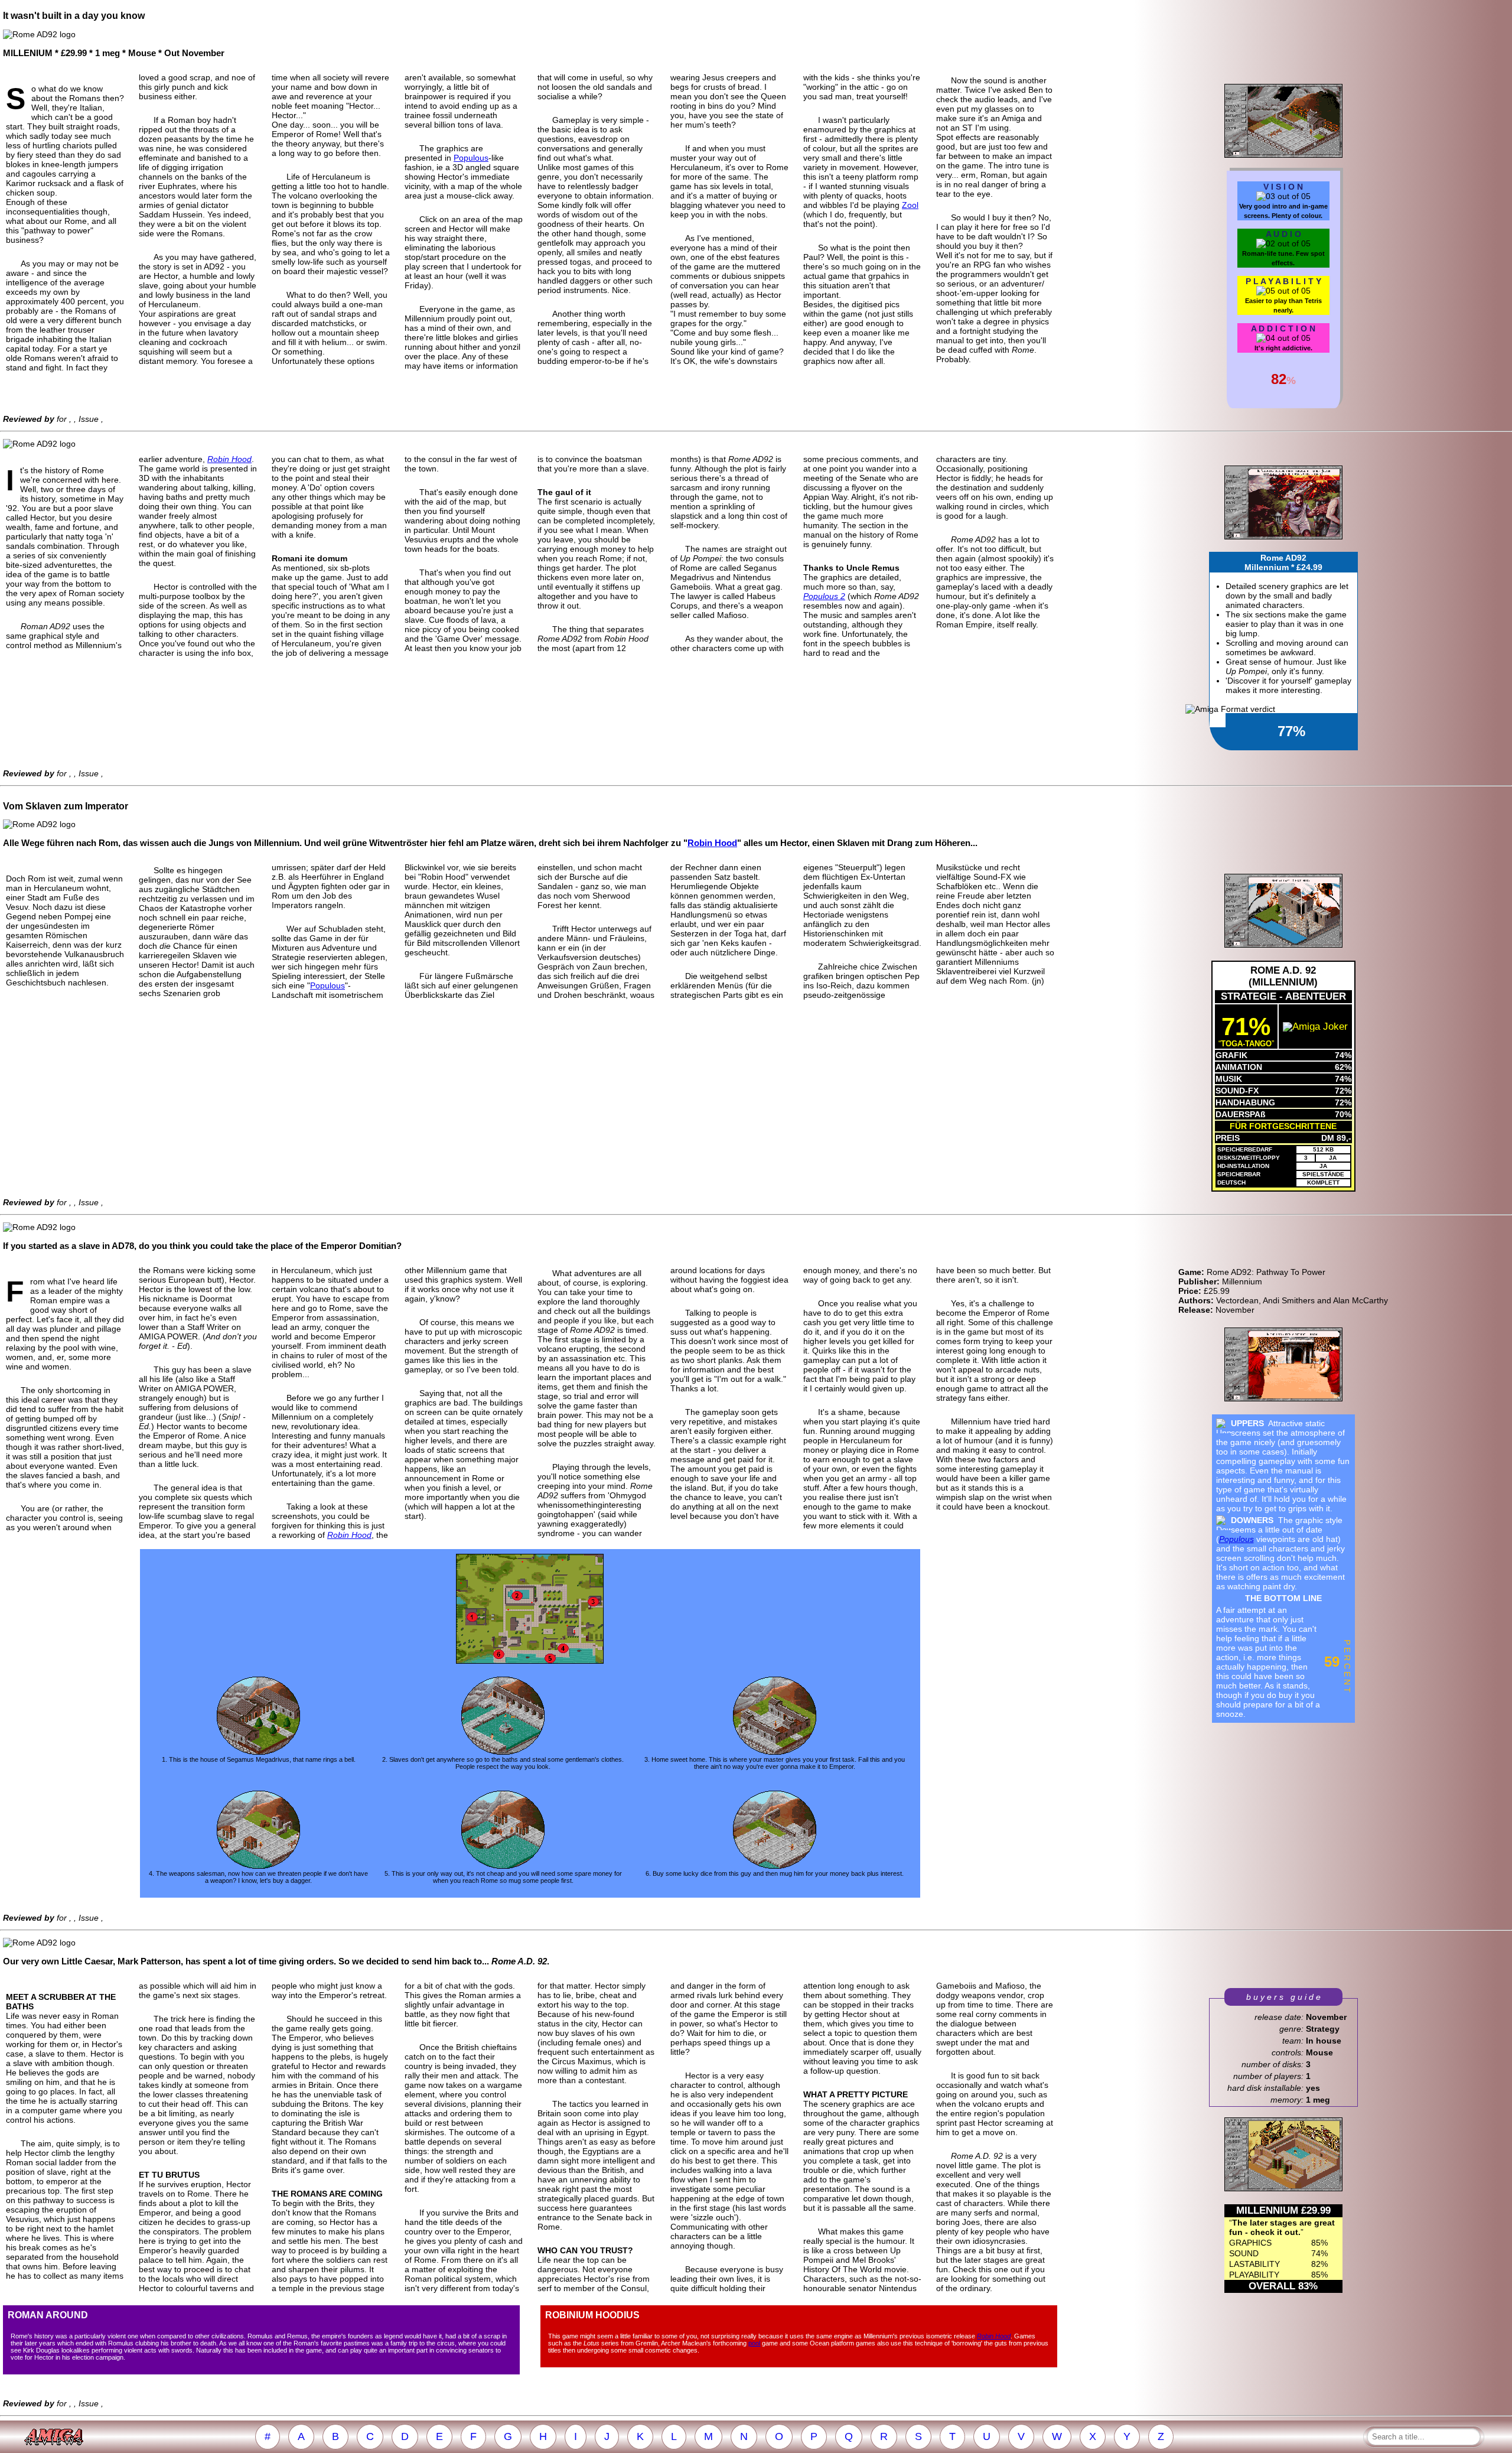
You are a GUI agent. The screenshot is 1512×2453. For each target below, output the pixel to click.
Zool (910, 205)
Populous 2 (824, 596)
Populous (471, 158)
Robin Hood (229, 459)
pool (754, 2343)
